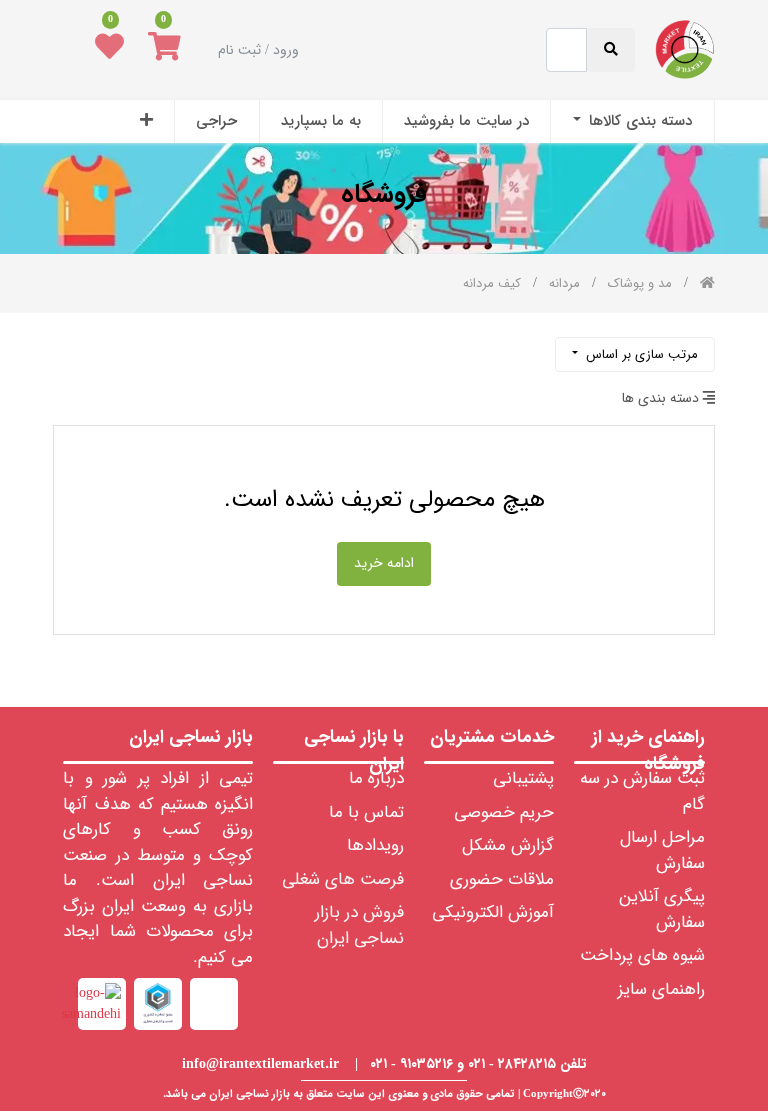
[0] (164, 50)
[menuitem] (632, 121)
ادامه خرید (384, 563)
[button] (146, 121)
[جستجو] (70, 346)
